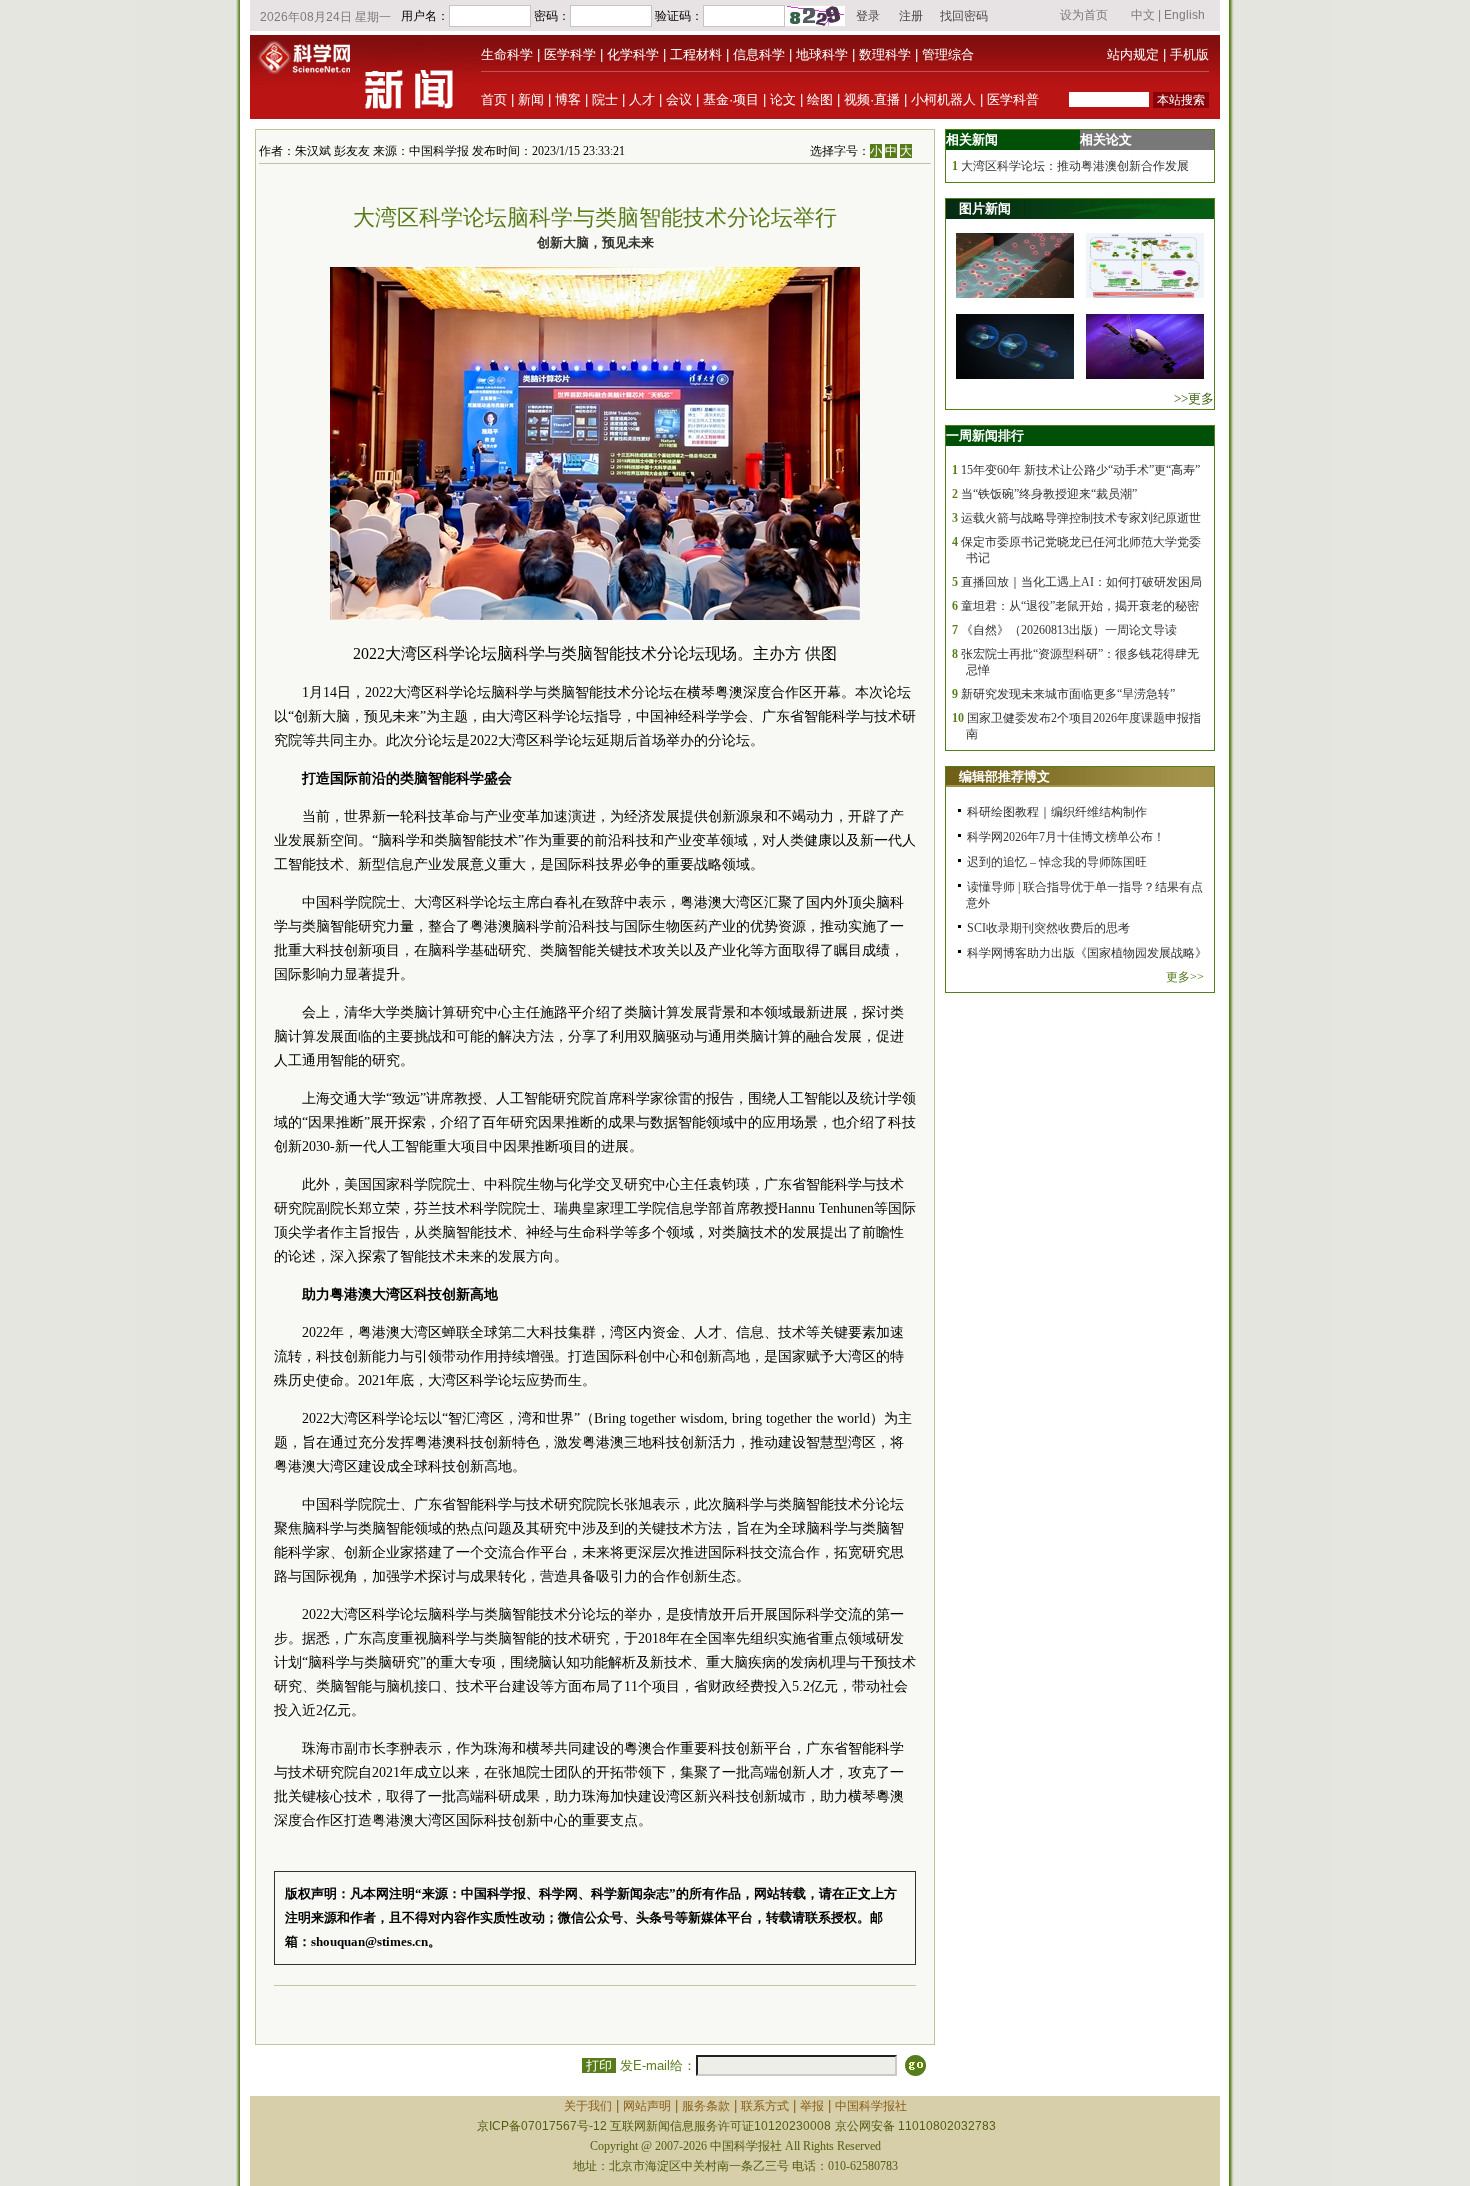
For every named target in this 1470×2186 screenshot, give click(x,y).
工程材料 (696, 54)
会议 (679, 99)
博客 (568, 99)
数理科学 (885, 54)
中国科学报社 (871, 2106)
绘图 (820, 99)
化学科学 (633, 54)
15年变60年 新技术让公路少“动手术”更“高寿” (1080, 470)
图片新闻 (985, 208)
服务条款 (706, 2106)
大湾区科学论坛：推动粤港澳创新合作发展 (1075, 166)
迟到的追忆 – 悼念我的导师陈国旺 (1057, 862)
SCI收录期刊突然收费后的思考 (1048, 928)
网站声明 (647, 2106)
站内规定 (1133, 54)
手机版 (1189, 54)
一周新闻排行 (985, 435)
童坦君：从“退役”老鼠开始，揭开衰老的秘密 (1080, 606)
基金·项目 (731, 99)
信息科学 (759, 54)
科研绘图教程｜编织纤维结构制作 (1057, 812)
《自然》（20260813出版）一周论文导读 (1069, 630)
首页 (494, 99)
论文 (783, 99)
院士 (605, 99)
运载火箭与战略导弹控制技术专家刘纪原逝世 (1081, 518)
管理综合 (948, 54)
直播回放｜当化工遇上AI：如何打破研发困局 (1081, 582)
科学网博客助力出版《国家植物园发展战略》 (1087, 953)
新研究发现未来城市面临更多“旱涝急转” (1068, 694)
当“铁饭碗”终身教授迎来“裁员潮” (1049, 494)
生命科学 (507, 54)
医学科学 (570, 54)
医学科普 (1013, 99)
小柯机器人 (943, 99)
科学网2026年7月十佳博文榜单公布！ (1066, 837)
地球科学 (822, 54)
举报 (812, 2106)
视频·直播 (872, 99)
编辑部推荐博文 (1004, 776)
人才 (642, 99)
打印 (599, 2065)
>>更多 (1194, 398)
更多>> (1185, 977)
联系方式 (765, 2106)
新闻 (531, 99)
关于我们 (588, 2106)
